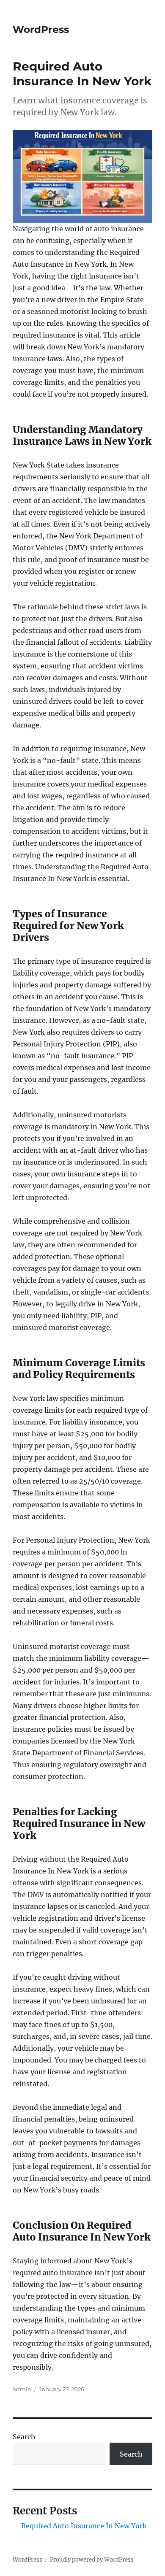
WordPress (41, 30)
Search (24, 2437)
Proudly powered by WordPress (92, 2560)
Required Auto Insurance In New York (84, 2526)
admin (22, 2389)
